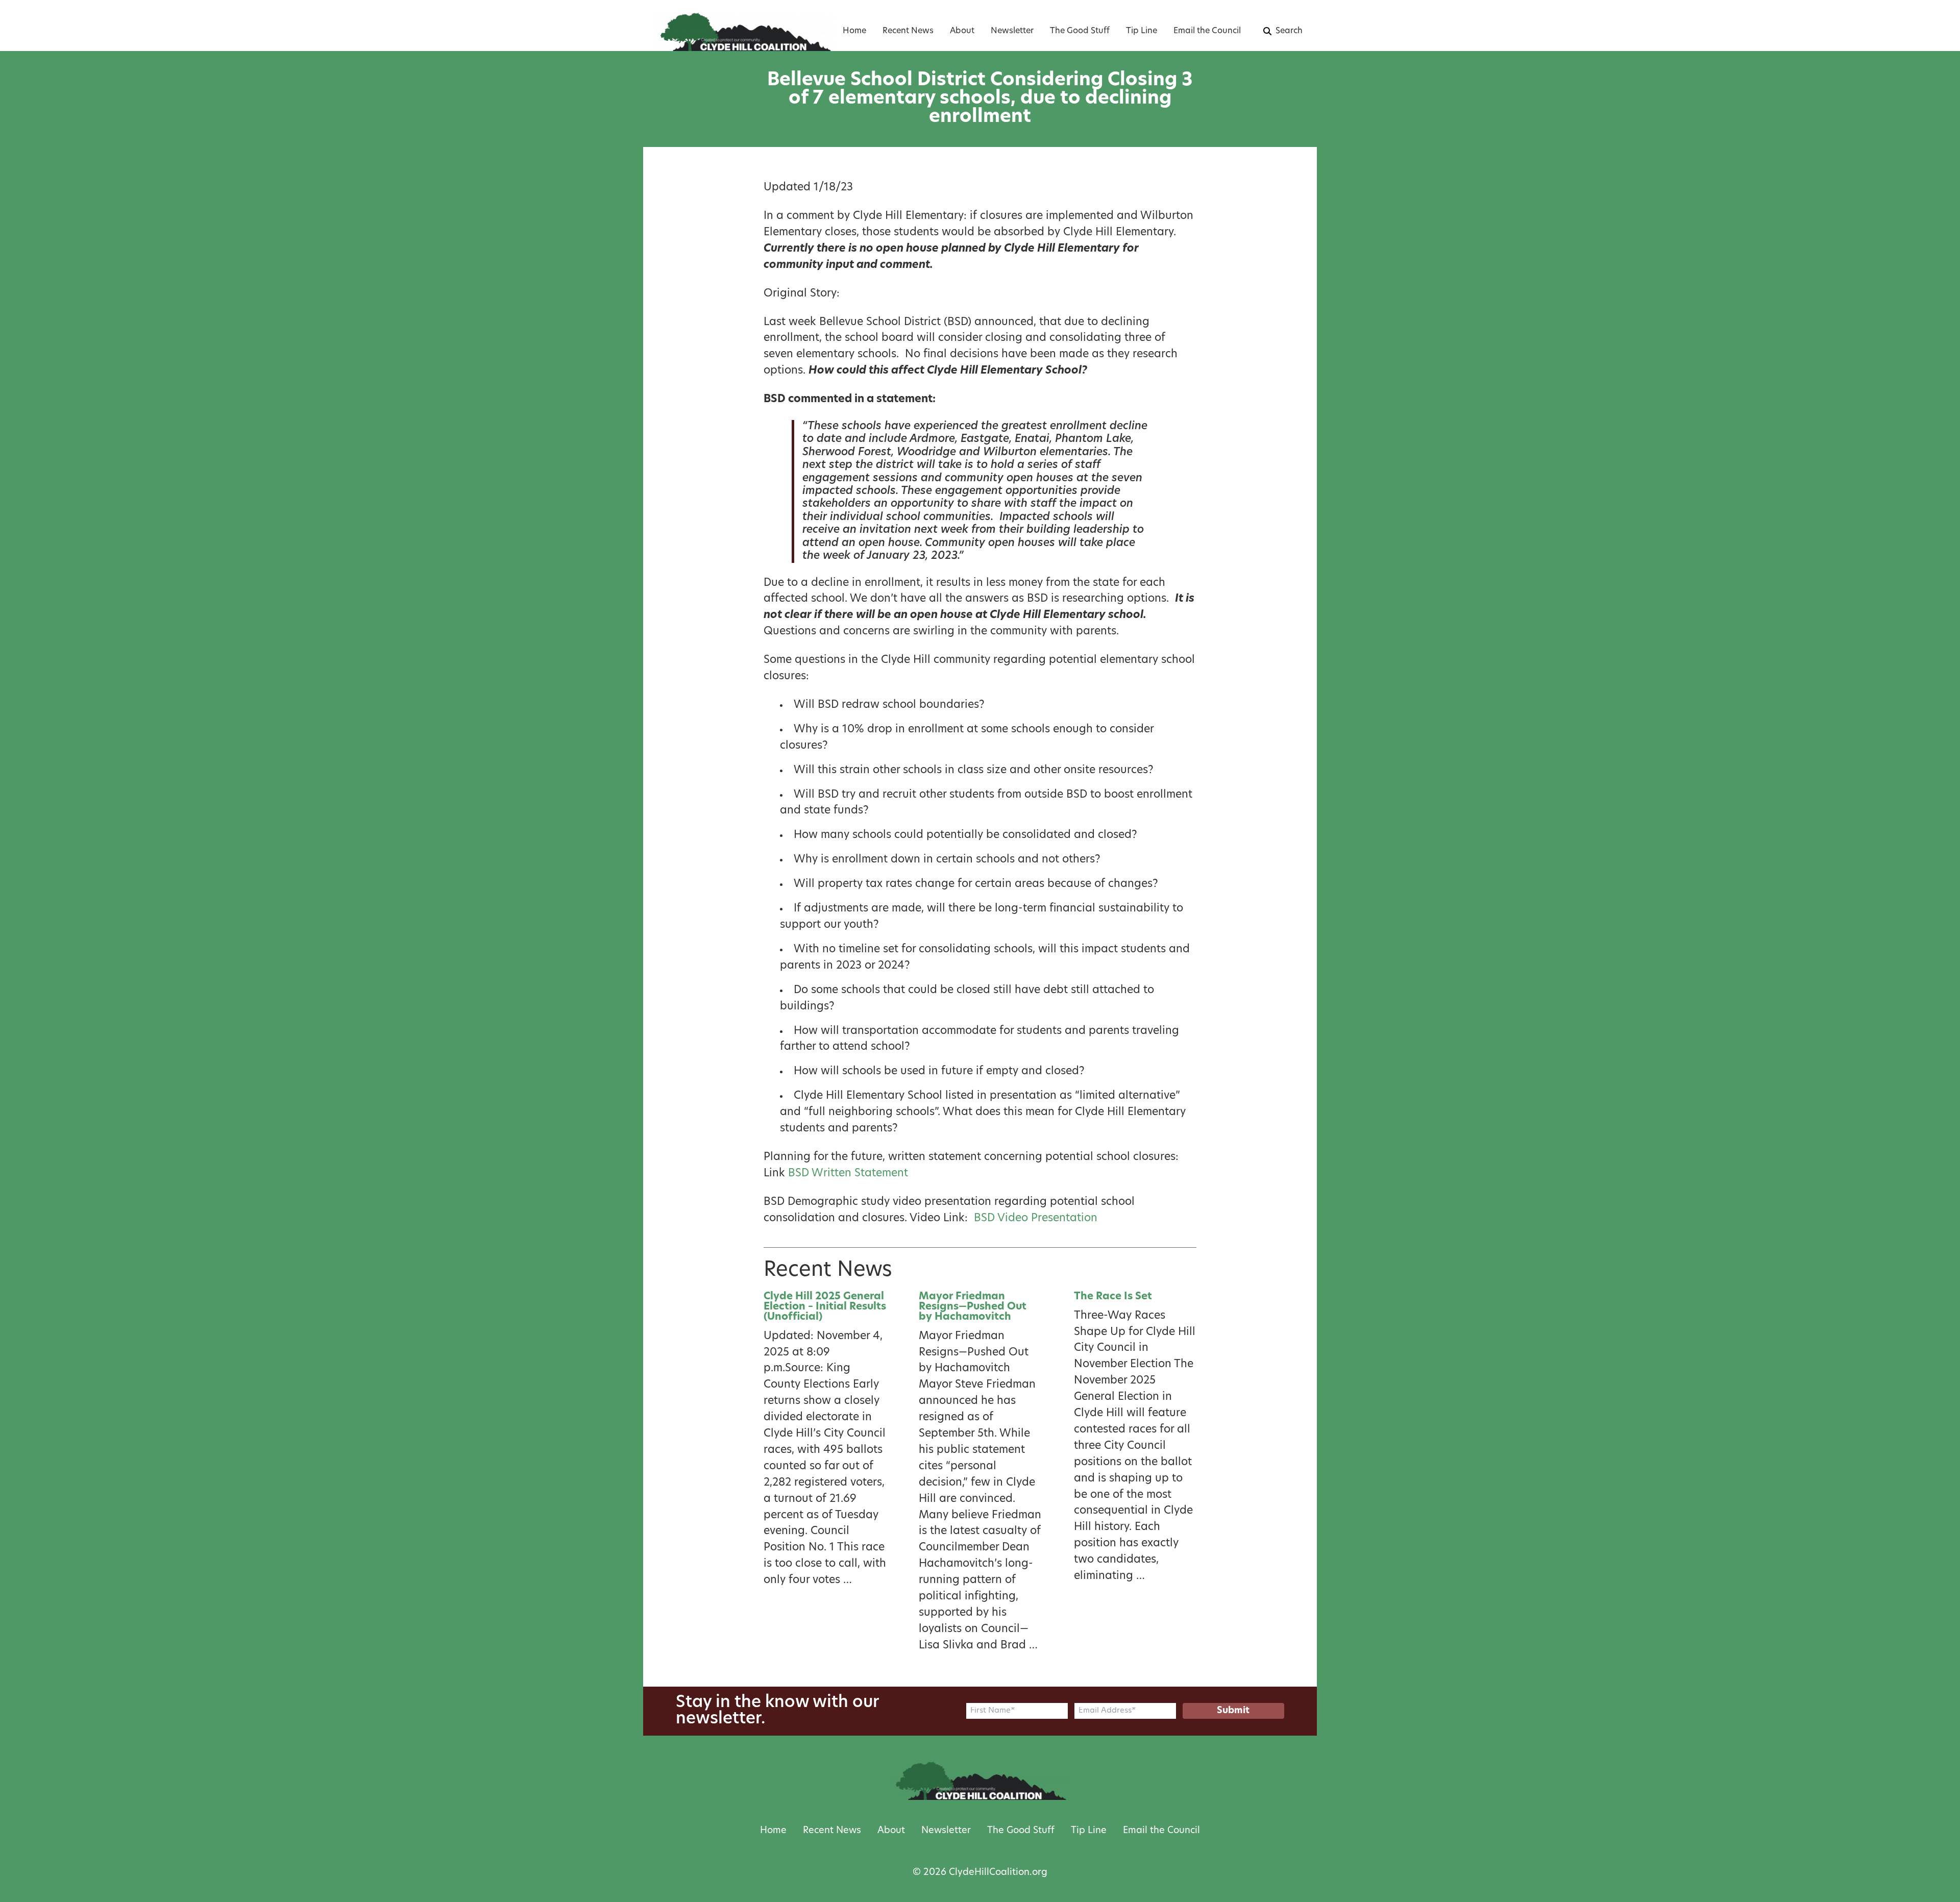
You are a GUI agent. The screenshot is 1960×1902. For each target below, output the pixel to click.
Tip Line (1142, 31)
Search (1289, 31)
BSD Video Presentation (1036, 1218)
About (962, 31)
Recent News (908, 31)
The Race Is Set (1113, 1297)
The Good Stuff (1080, 31)
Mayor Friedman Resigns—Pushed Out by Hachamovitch (973, 1307)
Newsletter (1012, 31)
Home (854, 31)
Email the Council (1207, 31)
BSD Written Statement (848, 1174)
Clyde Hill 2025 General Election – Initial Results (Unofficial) (825, 1307)
